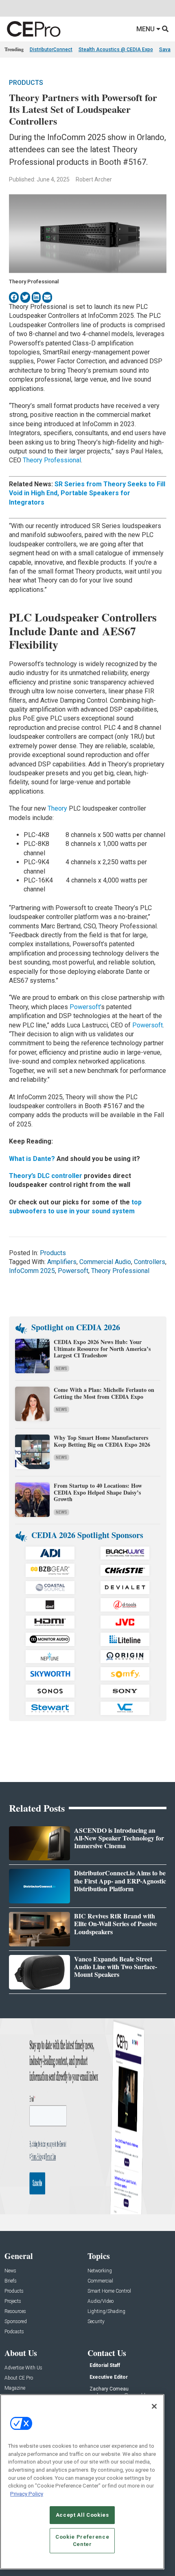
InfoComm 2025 (32, 1271)
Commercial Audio (105, 1262)
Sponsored (16, 2322)
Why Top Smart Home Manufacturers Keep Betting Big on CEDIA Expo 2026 (102, 1441)
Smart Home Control (109, 2291)
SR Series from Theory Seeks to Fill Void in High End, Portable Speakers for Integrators (87, 493)
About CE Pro (19, 2378)
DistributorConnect (51, 50)
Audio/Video (101, 2301)
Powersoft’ (85, 1007)
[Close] (154, 2406)
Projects (13, 2301)
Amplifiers (62, 1262)
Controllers (150, 1262)
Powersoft (148, 1025)
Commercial (100, 2281)
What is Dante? (32, 1159)
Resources (15, 2312)
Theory (57, 808)
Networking (100, 2271)
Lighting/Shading (106, 2312)
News (61, 1369)
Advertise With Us (23, 2368)
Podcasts (14, 2332)
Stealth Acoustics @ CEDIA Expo (116, 50)
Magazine (15, 2388)
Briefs (11, 2281)
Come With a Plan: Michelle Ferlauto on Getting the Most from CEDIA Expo (104, 1393)
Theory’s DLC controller (46, 1176)
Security (96, 2322)
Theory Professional (52, 460)
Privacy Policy (27, 2494)
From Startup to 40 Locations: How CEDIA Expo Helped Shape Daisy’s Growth (98, 1492)
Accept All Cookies (82, 2515)
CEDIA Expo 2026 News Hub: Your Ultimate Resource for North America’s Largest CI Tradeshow (102, 1349)
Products (26, 83)
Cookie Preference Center (82, 2540)
